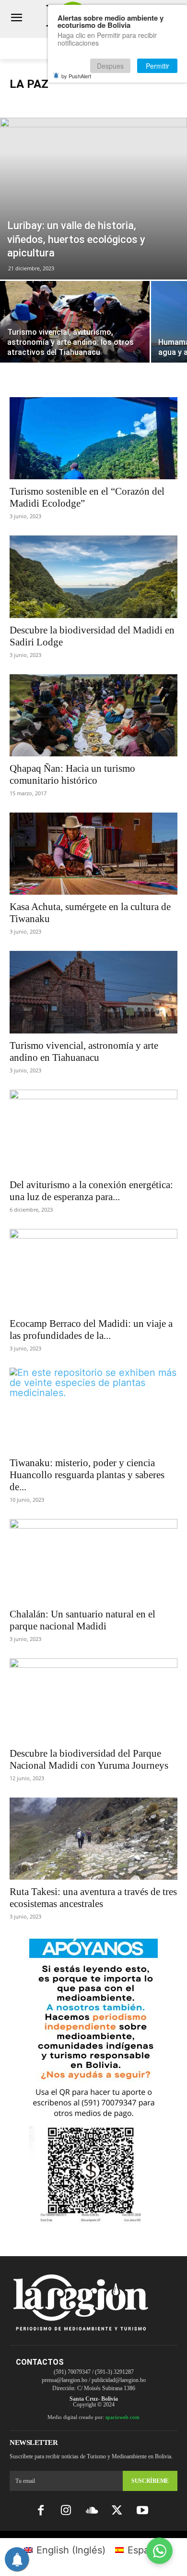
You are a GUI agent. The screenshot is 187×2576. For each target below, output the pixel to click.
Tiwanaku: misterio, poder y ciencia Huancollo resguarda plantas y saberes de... (87, 1475)
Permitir (158, 66)
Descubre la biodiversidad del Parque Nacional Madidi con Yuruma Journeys (89, 1759)
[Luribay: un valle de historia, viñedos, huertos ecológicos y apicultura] (93, 199)
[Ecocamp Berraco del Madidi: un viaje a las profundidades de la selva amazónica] (93, 1270)
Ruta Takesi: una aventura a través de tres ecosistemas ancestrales (93, 1898)
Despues (110, 66)
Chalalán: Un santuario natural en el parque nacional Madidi (82, 1620)
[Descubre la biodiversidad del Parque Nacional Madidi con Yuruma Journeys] (93, 1700)
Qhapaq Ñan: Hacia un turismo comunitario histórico (72, 774)
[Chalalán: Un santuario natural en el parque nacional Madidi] (93, 1561)
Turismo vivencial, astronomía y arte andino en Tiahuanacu (84, 1051)
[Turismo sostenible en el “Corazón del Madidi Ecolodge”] (93, 438)
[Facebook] (41, 2511)
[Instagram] (66, 2511)
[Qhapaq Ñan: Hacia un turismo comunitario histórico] (93, 715)
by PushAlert (76, 76)
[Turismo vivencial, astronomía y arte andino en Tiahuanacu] (93, 992)
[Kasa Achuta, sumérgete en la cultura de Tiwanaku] (93, 854)
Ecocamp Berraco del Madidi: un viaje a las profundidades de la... (91, 1330)
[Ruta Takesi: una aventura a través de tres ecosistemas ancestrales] (93, 1839)
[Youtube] (143, 2511)
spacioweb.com (123, 2417)
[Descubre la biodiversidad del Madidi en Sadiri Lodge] (93, 577)
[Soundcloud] (91, 2511)
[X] (117, 2511)
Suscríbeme (150, 2481)
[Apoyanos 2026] (93, 2220)
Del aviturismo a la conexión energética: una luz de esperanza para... (91, 1191)
